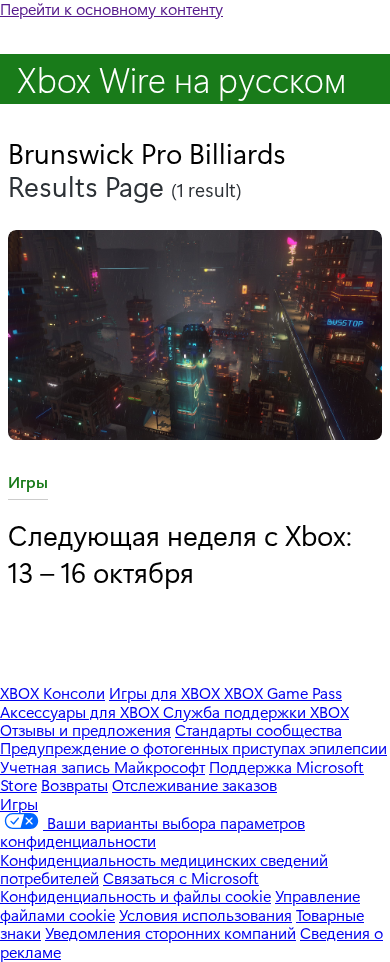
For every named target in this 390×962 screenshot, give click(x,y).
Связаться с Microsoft (181, 877)
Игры (28, 485)
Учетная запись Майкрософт (102, 766)
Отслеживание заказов (194, 784)
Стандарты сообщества (258, 729)
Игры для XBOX (166, 692)
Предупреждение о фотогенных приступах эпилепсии (193, 747)
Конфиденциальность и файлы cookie (135, 895)
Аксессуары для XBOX (81, 711)
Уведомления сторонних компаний (170, 932)
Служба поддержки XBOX (256, 711)
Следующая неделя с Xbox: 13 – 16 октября (180, 552)
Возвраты (74, 784)
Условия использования (205, 914)
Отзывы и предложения (85, 729)
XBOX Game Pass (283, 692)
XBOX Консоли (52, 692)
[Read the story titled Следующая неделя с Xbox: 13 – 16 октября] (195, 337)
